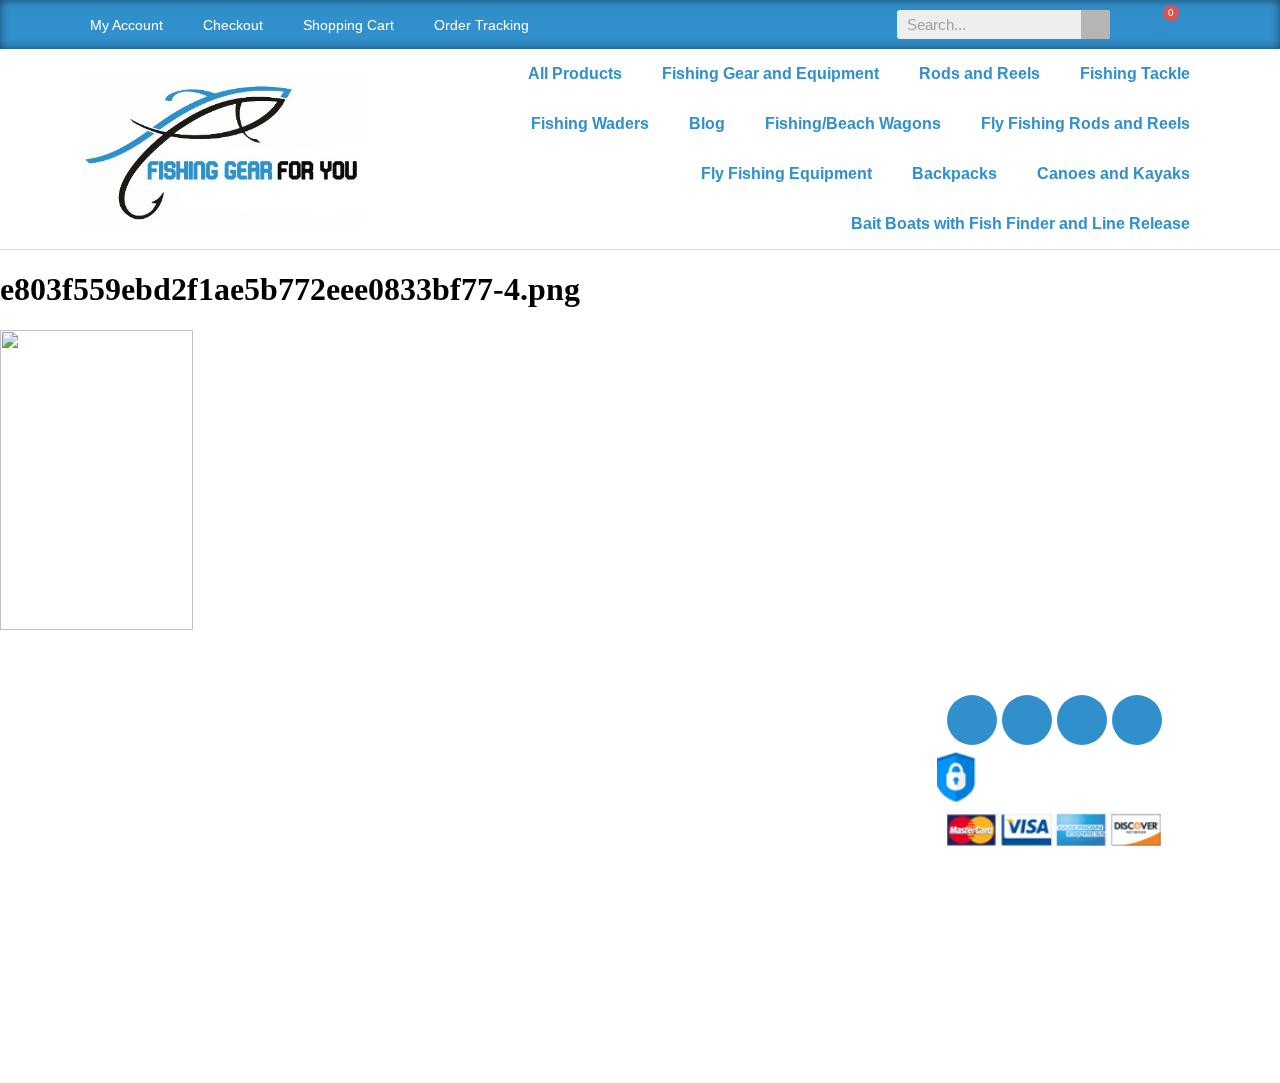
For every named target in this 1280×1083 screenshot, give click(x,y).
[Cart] (1159, 24)
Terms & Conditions (169, 852)
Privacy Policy (150, 830)
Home (121, 698)
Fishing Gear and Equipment (770, 73)
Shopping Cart (348, 25)
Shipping (132, 786)
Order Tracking (481, 25)
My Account (126, 25)
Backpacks (954, 173)
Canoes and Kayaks (1113, 173)
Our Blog (131, 764)
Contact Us (139, 742)
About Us (133, 720)
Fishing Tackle (1135, 73)
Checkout (233, 25)
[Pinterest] (1137, 720)
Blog (707, 123)
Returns (128, 808)
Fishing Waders (590, 123)
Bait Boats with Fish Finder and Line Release (1020, 223)
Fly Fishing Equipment (786, 173)
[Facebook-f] (972, 720)
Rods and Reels (979, 73)
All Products (575, 73)
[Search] (1095, 24)
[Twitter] (1027, 720)
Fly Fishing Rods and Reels (1085, 123)
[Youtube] (1082, 720)
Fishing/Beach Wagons (853, 123)
